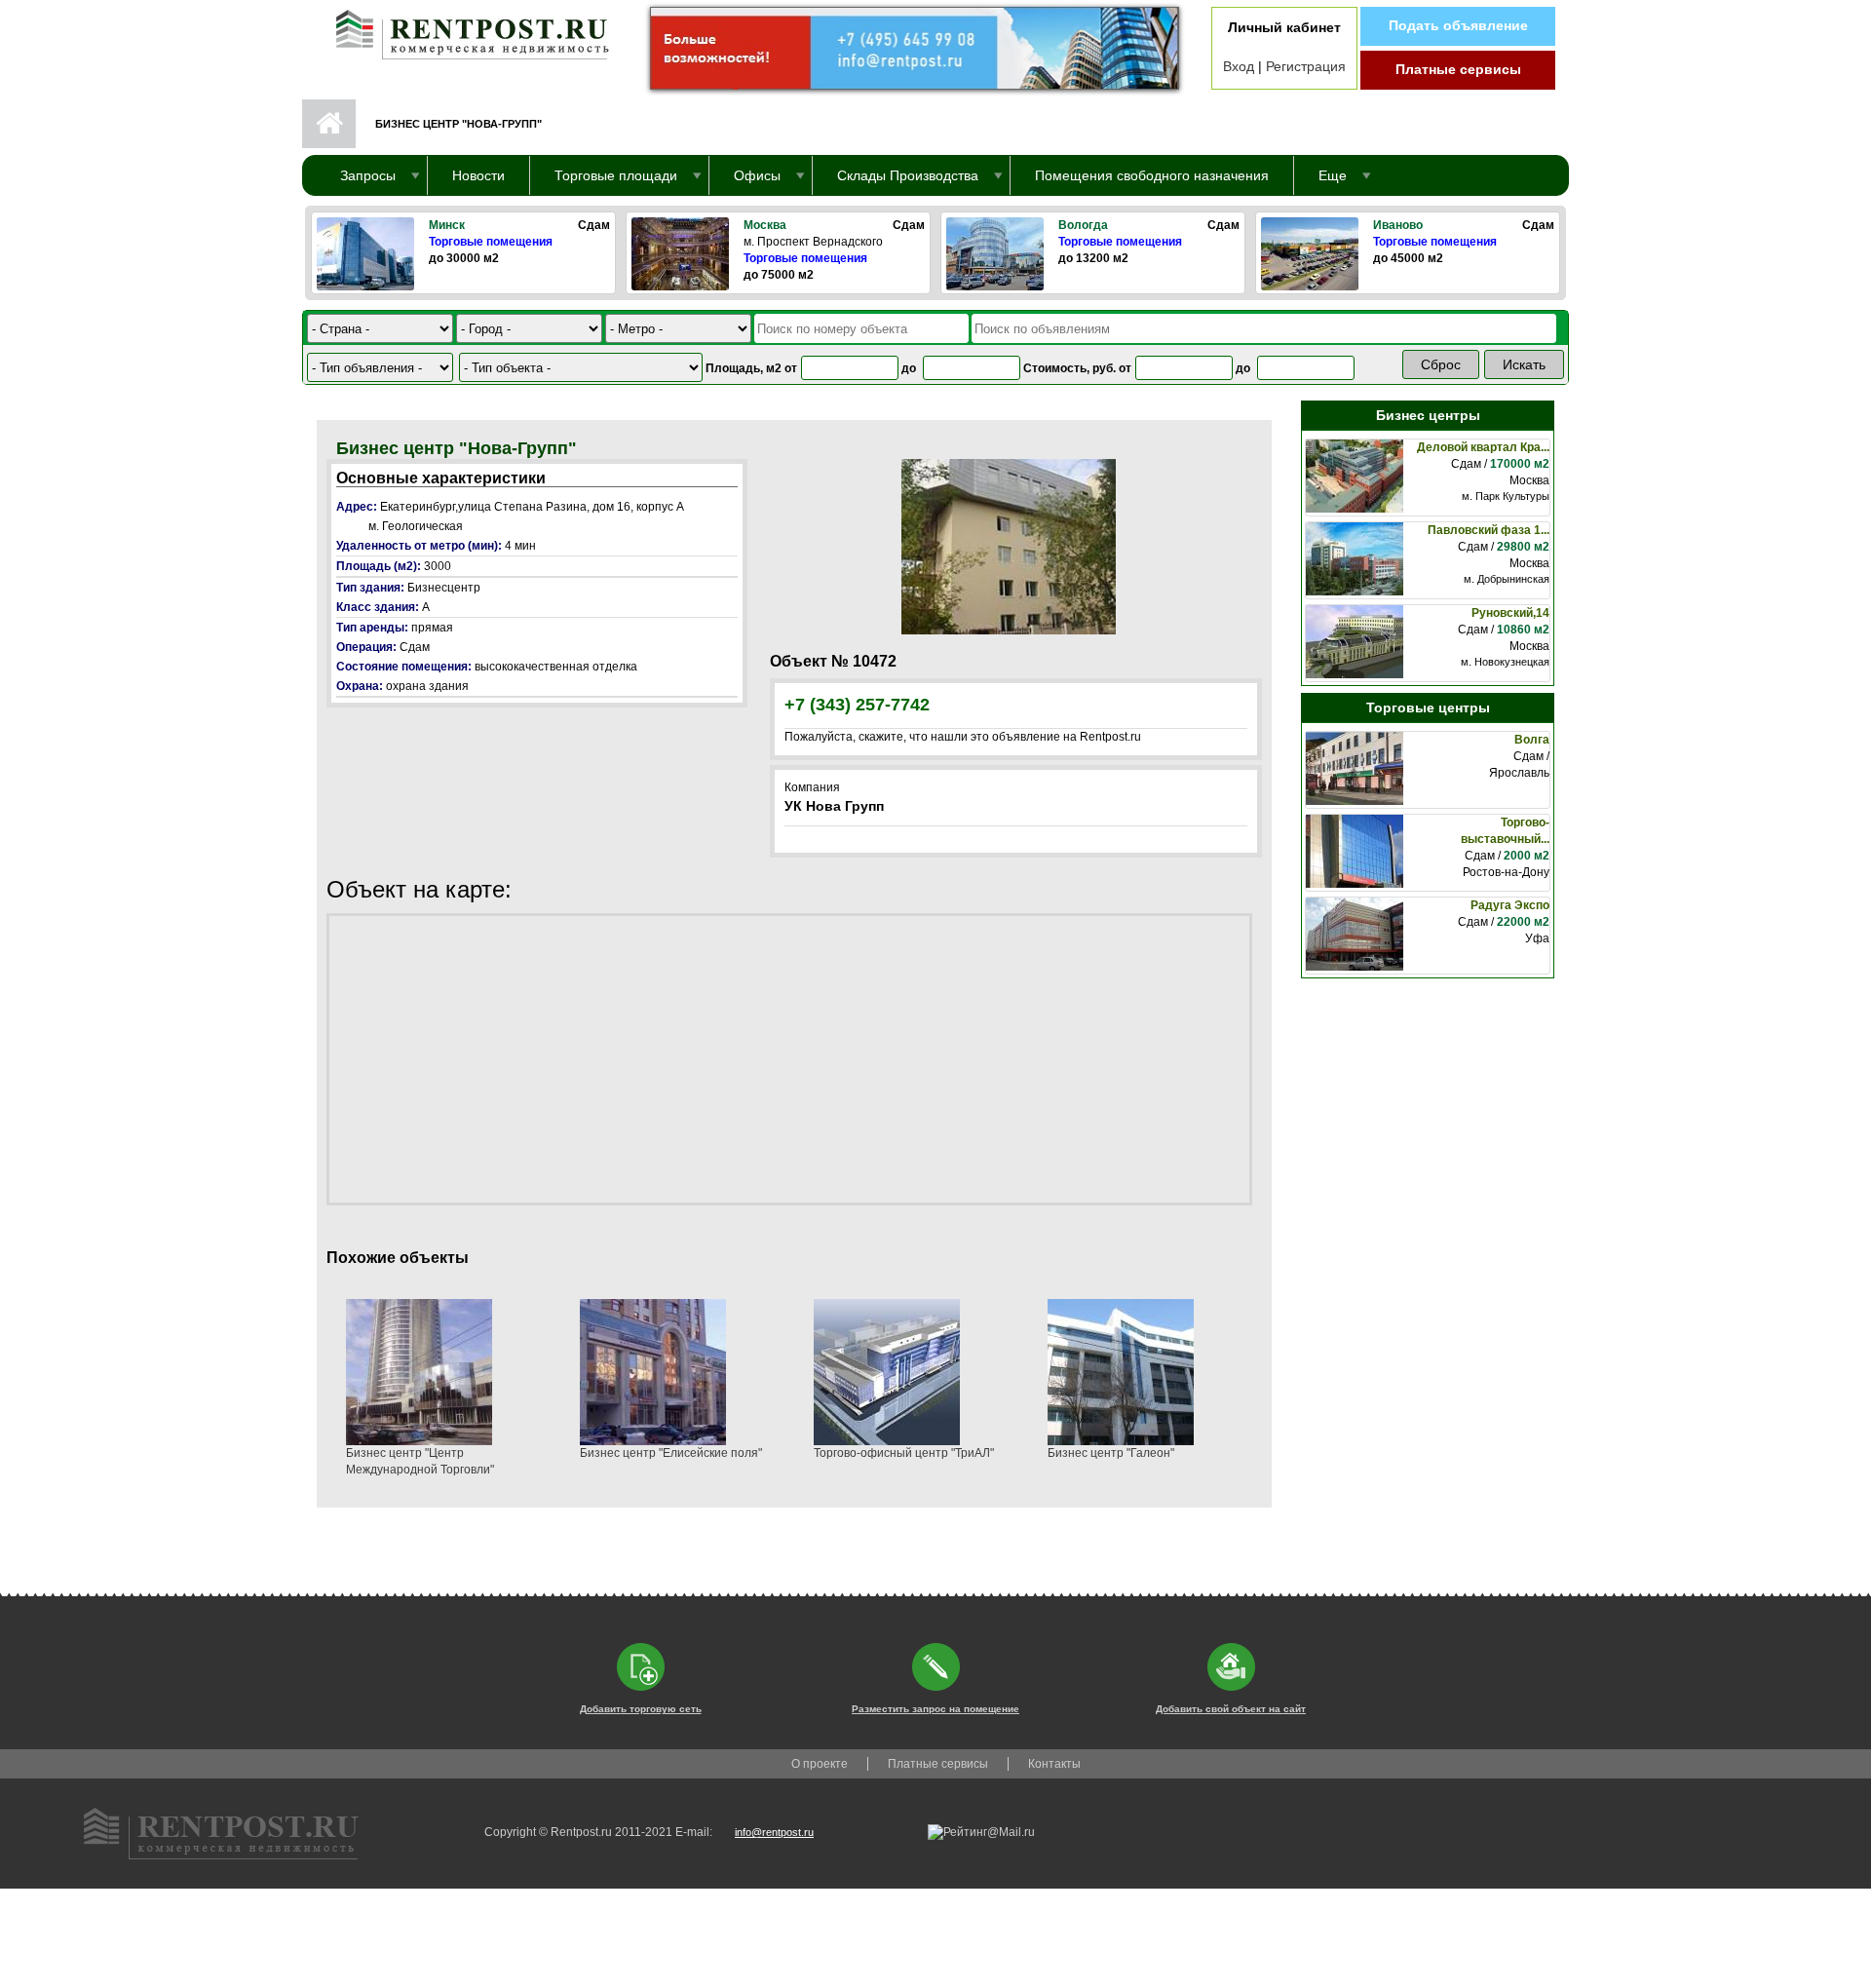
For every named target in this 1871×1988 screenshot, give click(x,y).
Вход (1239, 66)
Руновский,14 (1510, 613)
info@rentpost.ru (774, 1832)
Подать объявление (1458, 25)
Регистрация (1306, 66)
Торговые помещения (491, 242)
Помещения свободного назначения (1152, 175)
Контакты (1054, 1764)
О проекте (820, 1764)
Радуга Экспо (1510, 905)
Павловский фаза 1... (1489, 530)
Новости (478, 175)
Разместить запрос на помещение (935, 1709)
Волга (1532, 740)
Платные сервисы (1458, 69)
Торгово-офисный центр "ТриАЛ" (904, 1453)
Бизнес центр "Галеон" (1111, 1453)
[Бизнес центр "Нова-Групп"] (1009, 546)
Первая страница (329, 124)
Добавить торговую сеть (641, 1709)
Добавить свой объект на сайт (1231, 1709)
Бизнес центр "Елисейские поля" (671, 1453)
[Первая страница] (463, 30)
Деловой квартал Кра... (1483, 447)
